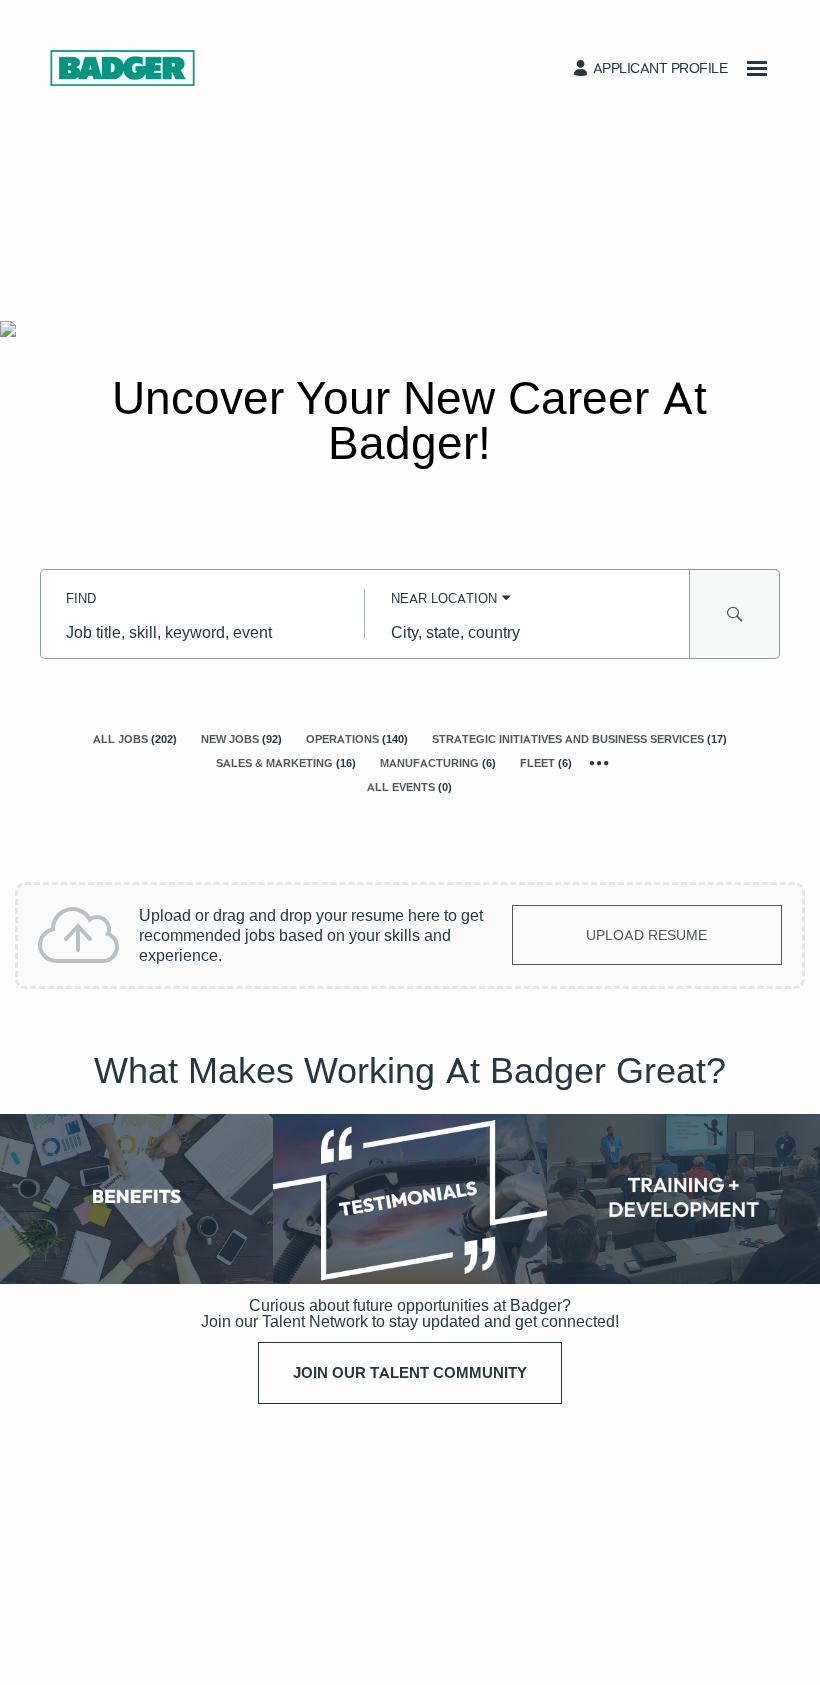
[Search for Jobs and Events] (735, 614)
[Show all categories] (599, 763)
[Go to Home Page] (122, 68)
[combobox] (202, 632)
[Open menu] (757, 68)
